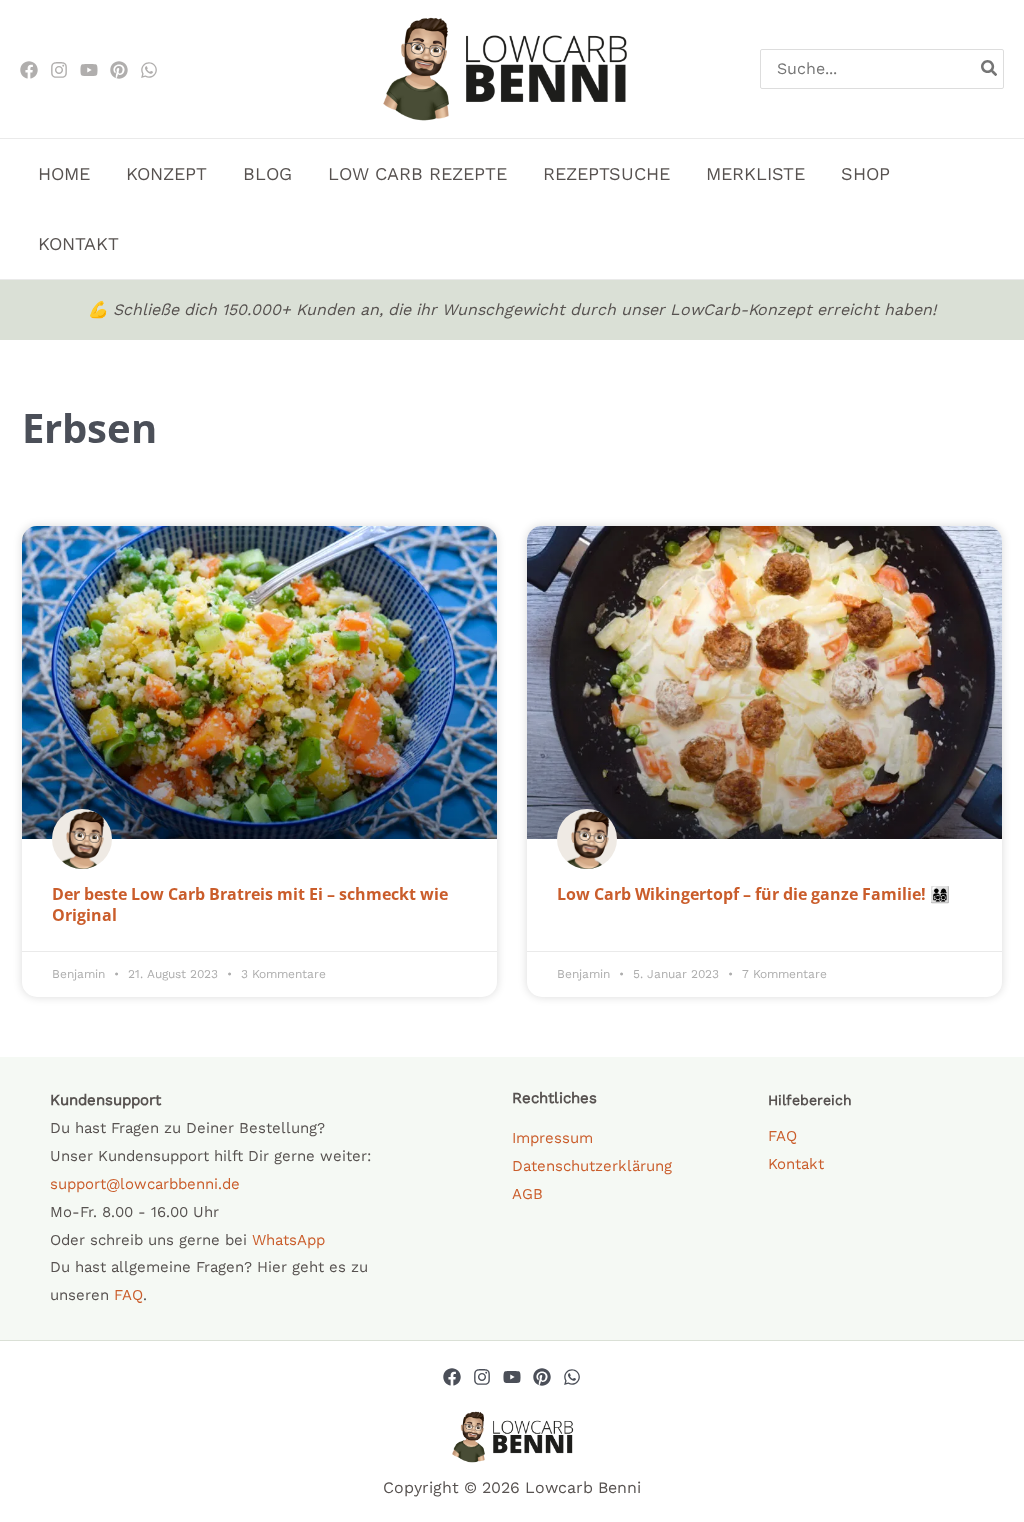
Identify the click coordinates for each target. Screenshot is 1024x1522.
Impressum (552, 1138)
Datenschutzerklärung (592, 1166)
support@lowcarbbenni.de (145, 1184)
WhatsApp (288, 1240)
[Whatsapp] (572, 1377)
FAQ (128, 1295)
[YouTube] (512, 1377)
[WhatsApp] (149, 70)
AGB (527, 1194)
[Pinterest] (119, 70)
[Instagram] (59, 70)
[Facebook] (29, 70)
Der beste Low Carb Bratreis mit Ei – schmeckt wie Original (250, 904)
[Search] (990, 69)
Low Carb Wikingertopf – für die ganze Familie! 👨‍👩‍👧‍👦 (753, 894)
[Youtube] (89, 70)
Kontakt (796, 1164)
